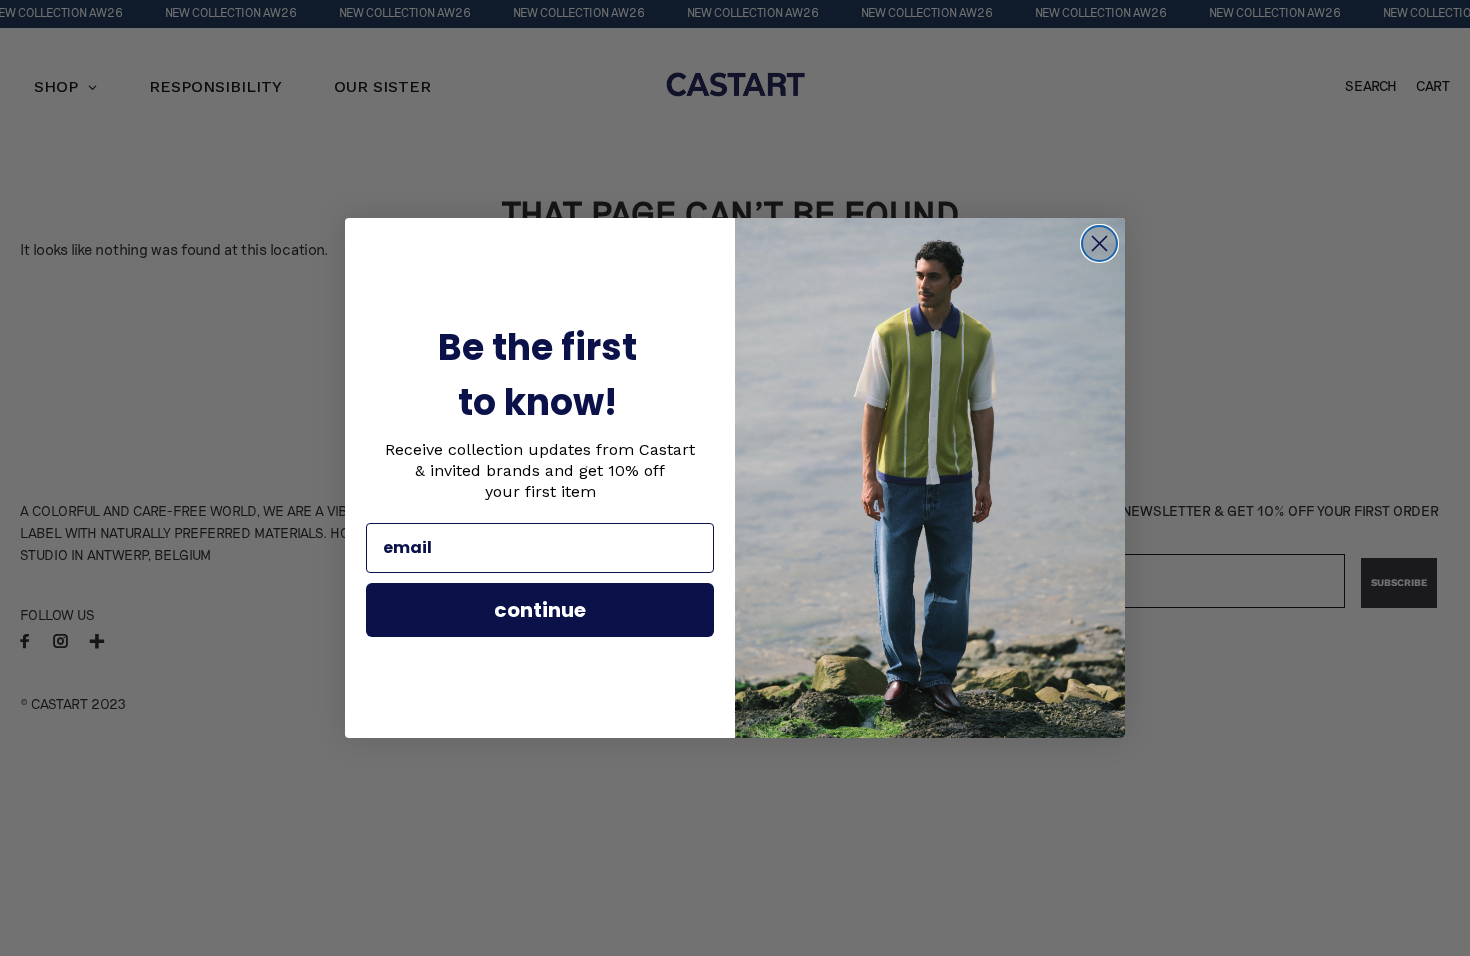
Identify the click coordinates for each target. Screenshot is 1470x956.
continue (540, 610)
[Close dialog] (1099, 243)
